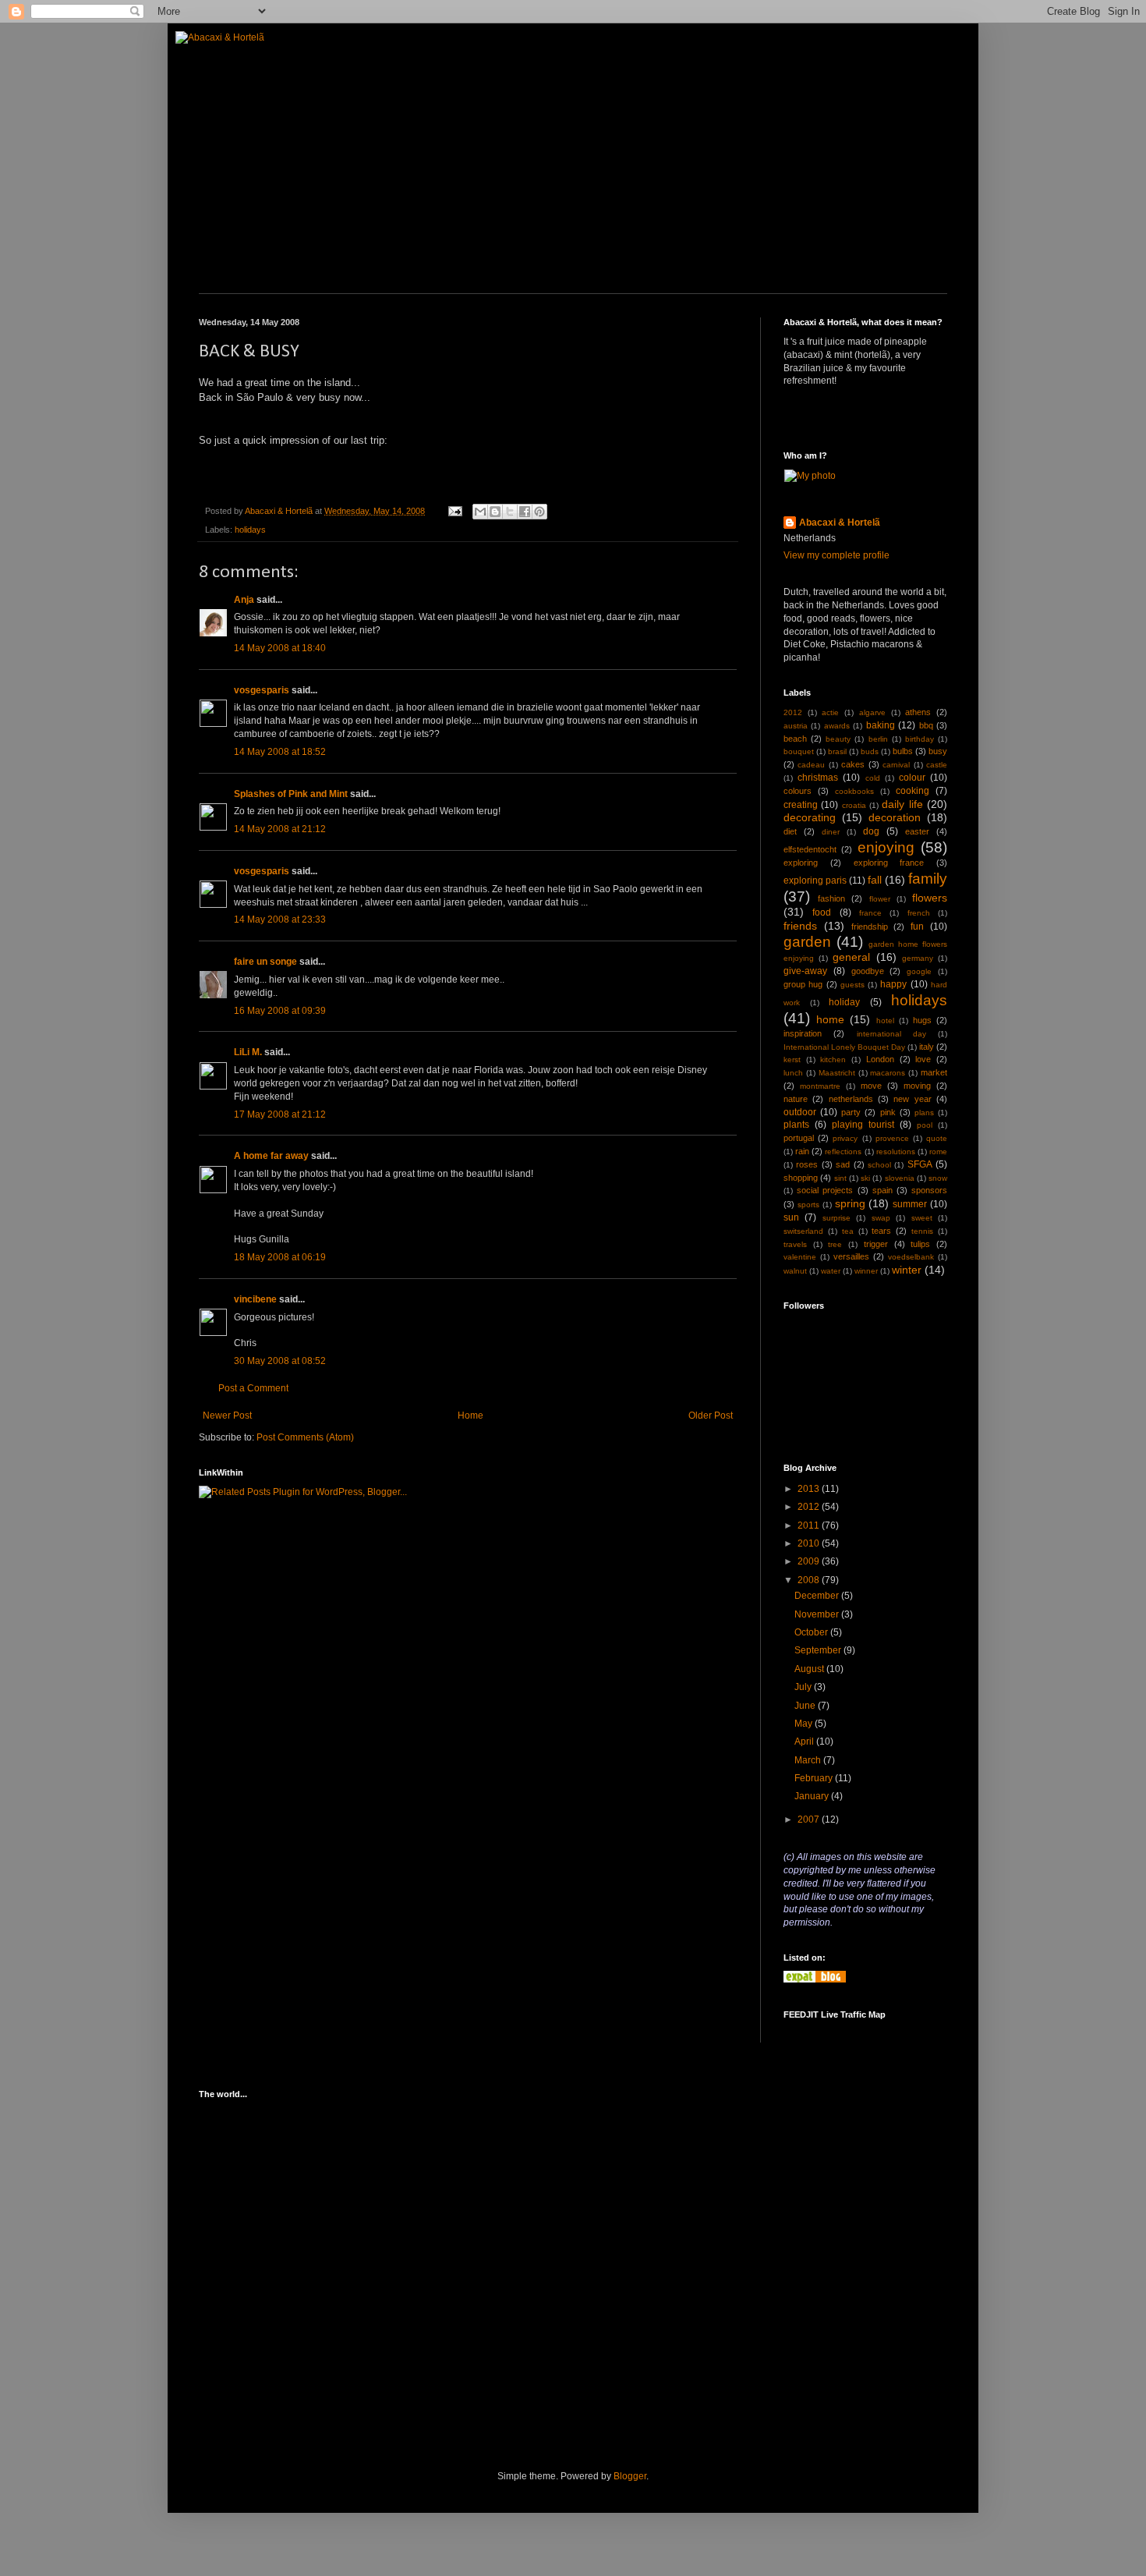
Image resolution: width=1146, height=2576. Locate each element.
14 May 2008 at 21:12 (280, 829)
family (928, 879)
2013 (810, 1489)
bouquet (799, 751)
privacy (845, 1138)
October (812, 1632)
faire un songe (265, 962)
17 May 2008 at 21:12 (280, 1114)
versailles (851, 1256)
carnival (896, 765)
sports (808, 1205)
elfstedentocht (810, 849)
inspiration (803, 1033)
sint (840, 1178)
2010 (810, 1543)
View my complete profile (837, 555)
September (819, 1650)
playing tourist (863, 1125)
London (880, 1059)
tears (881, 1231)
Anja (244, 600)
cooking (913, 791)
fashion (831, 898)
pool (925, 1125)
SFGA (920, 1164)
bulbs (903, 751)
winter (907, 1270)
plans (924, 1113)
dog (871, 831)
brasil (837, 751)
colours (798, 791)
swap (881, 1218)
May (805, 1724)
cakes (853, 764)
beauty (838, 739)
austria (796, 726)
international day (891, 1034)
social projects (825, 1190)
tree (835, 1244)
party (851, 1112)
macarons (888, 1073)
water (831, 1271)
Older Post (711, 1416)
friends (800, 926)
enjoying (886, 847)
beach (795, 739)
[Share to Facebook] (525, 512)
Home (470, 1416)
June (806, 1706)
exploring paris (815, 881)
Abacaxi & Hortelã (840, 523)
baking (881, 725)
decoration (895, 817)
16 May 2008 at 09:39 (280, 1011)
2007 (810, 1819)
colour (912, 778)
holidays (250, 530)
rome (938, 1152)
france (870, 913)
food (822, 912)
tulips (920, 1244)
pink (888, 1112)
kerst (792, 1059)
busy (938, 751)
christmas (818, 778)
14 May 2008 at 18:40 (280, 648)
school (879, 1165)
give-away (805, 971)
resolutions (896, 1152)
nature (796, 1099)
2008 (810, 1580)
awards (837, 726)
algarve (872, 712)
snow (938, 1178)
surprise (837, 1218)
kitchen (833, 1059)
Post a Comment (253, 1388)
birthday (920, 739)
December (818, 1596)
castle (937, 765)
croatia (854, 805)
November (818, 1614)
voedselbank (911, 1257)
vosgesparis (262, 690)
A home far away (271, 1156)
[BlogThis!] (495, 512)
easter (917, 831)
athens (918, 712)
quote (937, 1138)
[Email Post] (455, 511)
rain (802, 1151)
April (805, 1742)
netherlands (851, 1099)
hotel (885, 1020)
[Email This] (480, 512)
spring (850, 1203)
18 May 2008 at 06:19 (280, 1257)
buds (870, 751)
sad (843, 1164)
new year (912, 1099)
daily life (902, 804)
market (934, 1072)
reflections (843, 1152)
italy (927, 1047)
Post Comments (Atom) (305, 1437)
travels (795, 1244)
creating (801, 805)
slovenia (900, 1178)
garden (807, 942)
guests (852, 985)
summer (910, 1204)
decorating (810, 817)
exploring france (889, 863)
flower (880, 899)
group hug (803, 984)
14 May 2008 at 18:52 (280, 752)
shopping (801, 1178)
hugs (922, 1020)
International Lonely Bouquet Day (844, 1047)
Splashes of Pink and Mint (291, 794)
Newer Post (227, 1416)
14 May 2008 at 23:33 (280, 919)
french (919, 913)
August (810, 1669)
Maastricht (837, 1073)
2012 (793, 712)
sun (791, 1217)
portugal (799, 1138)
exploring (801, 863)
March (809, 1760)
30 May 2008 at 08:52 (280, 1361)
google (919, 971)
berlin (878, 739)
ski (865, 1178)
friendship (870, 927)
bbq (926, 725)
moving (917, 1086)
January (813, 1796)
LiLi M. (248, 1052)
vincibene (255, 1299)
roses (807, 1164)
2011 (810, 1525)
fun (917, 927)
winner (866, 1271)
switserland (803, 1231)
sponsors (929, 1190)
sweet (922, 1218)
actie (830, 712)
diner (831, 832)
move (871, 1086)
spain (882, 1190)
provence (892, 1138)
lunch (793, 1073)
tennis (922, 1231)
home (830, 1019)
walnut (795, 1271)
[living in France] (815, 1979)
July (804, 1687)
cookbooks (854, 791)
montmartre (820, 1086)
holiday (844, 1002)
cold (873, 778)
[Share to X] (510, 512)
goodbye (868, 971)
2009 (810, 1561)
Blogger (630, 2476)
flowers (930, 898)
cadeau (811, 765)
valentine (800, 1257)
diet (790, 831)
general (851, 957)
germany (918, 958)
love (923, 1059)
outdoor (800, 1112)
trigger (876, 1244)
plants (796, 1125)
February (815, 1778)
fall (875, 880)
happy (893, 984)
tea (848, 1231)
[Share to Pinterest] (539, 512)
